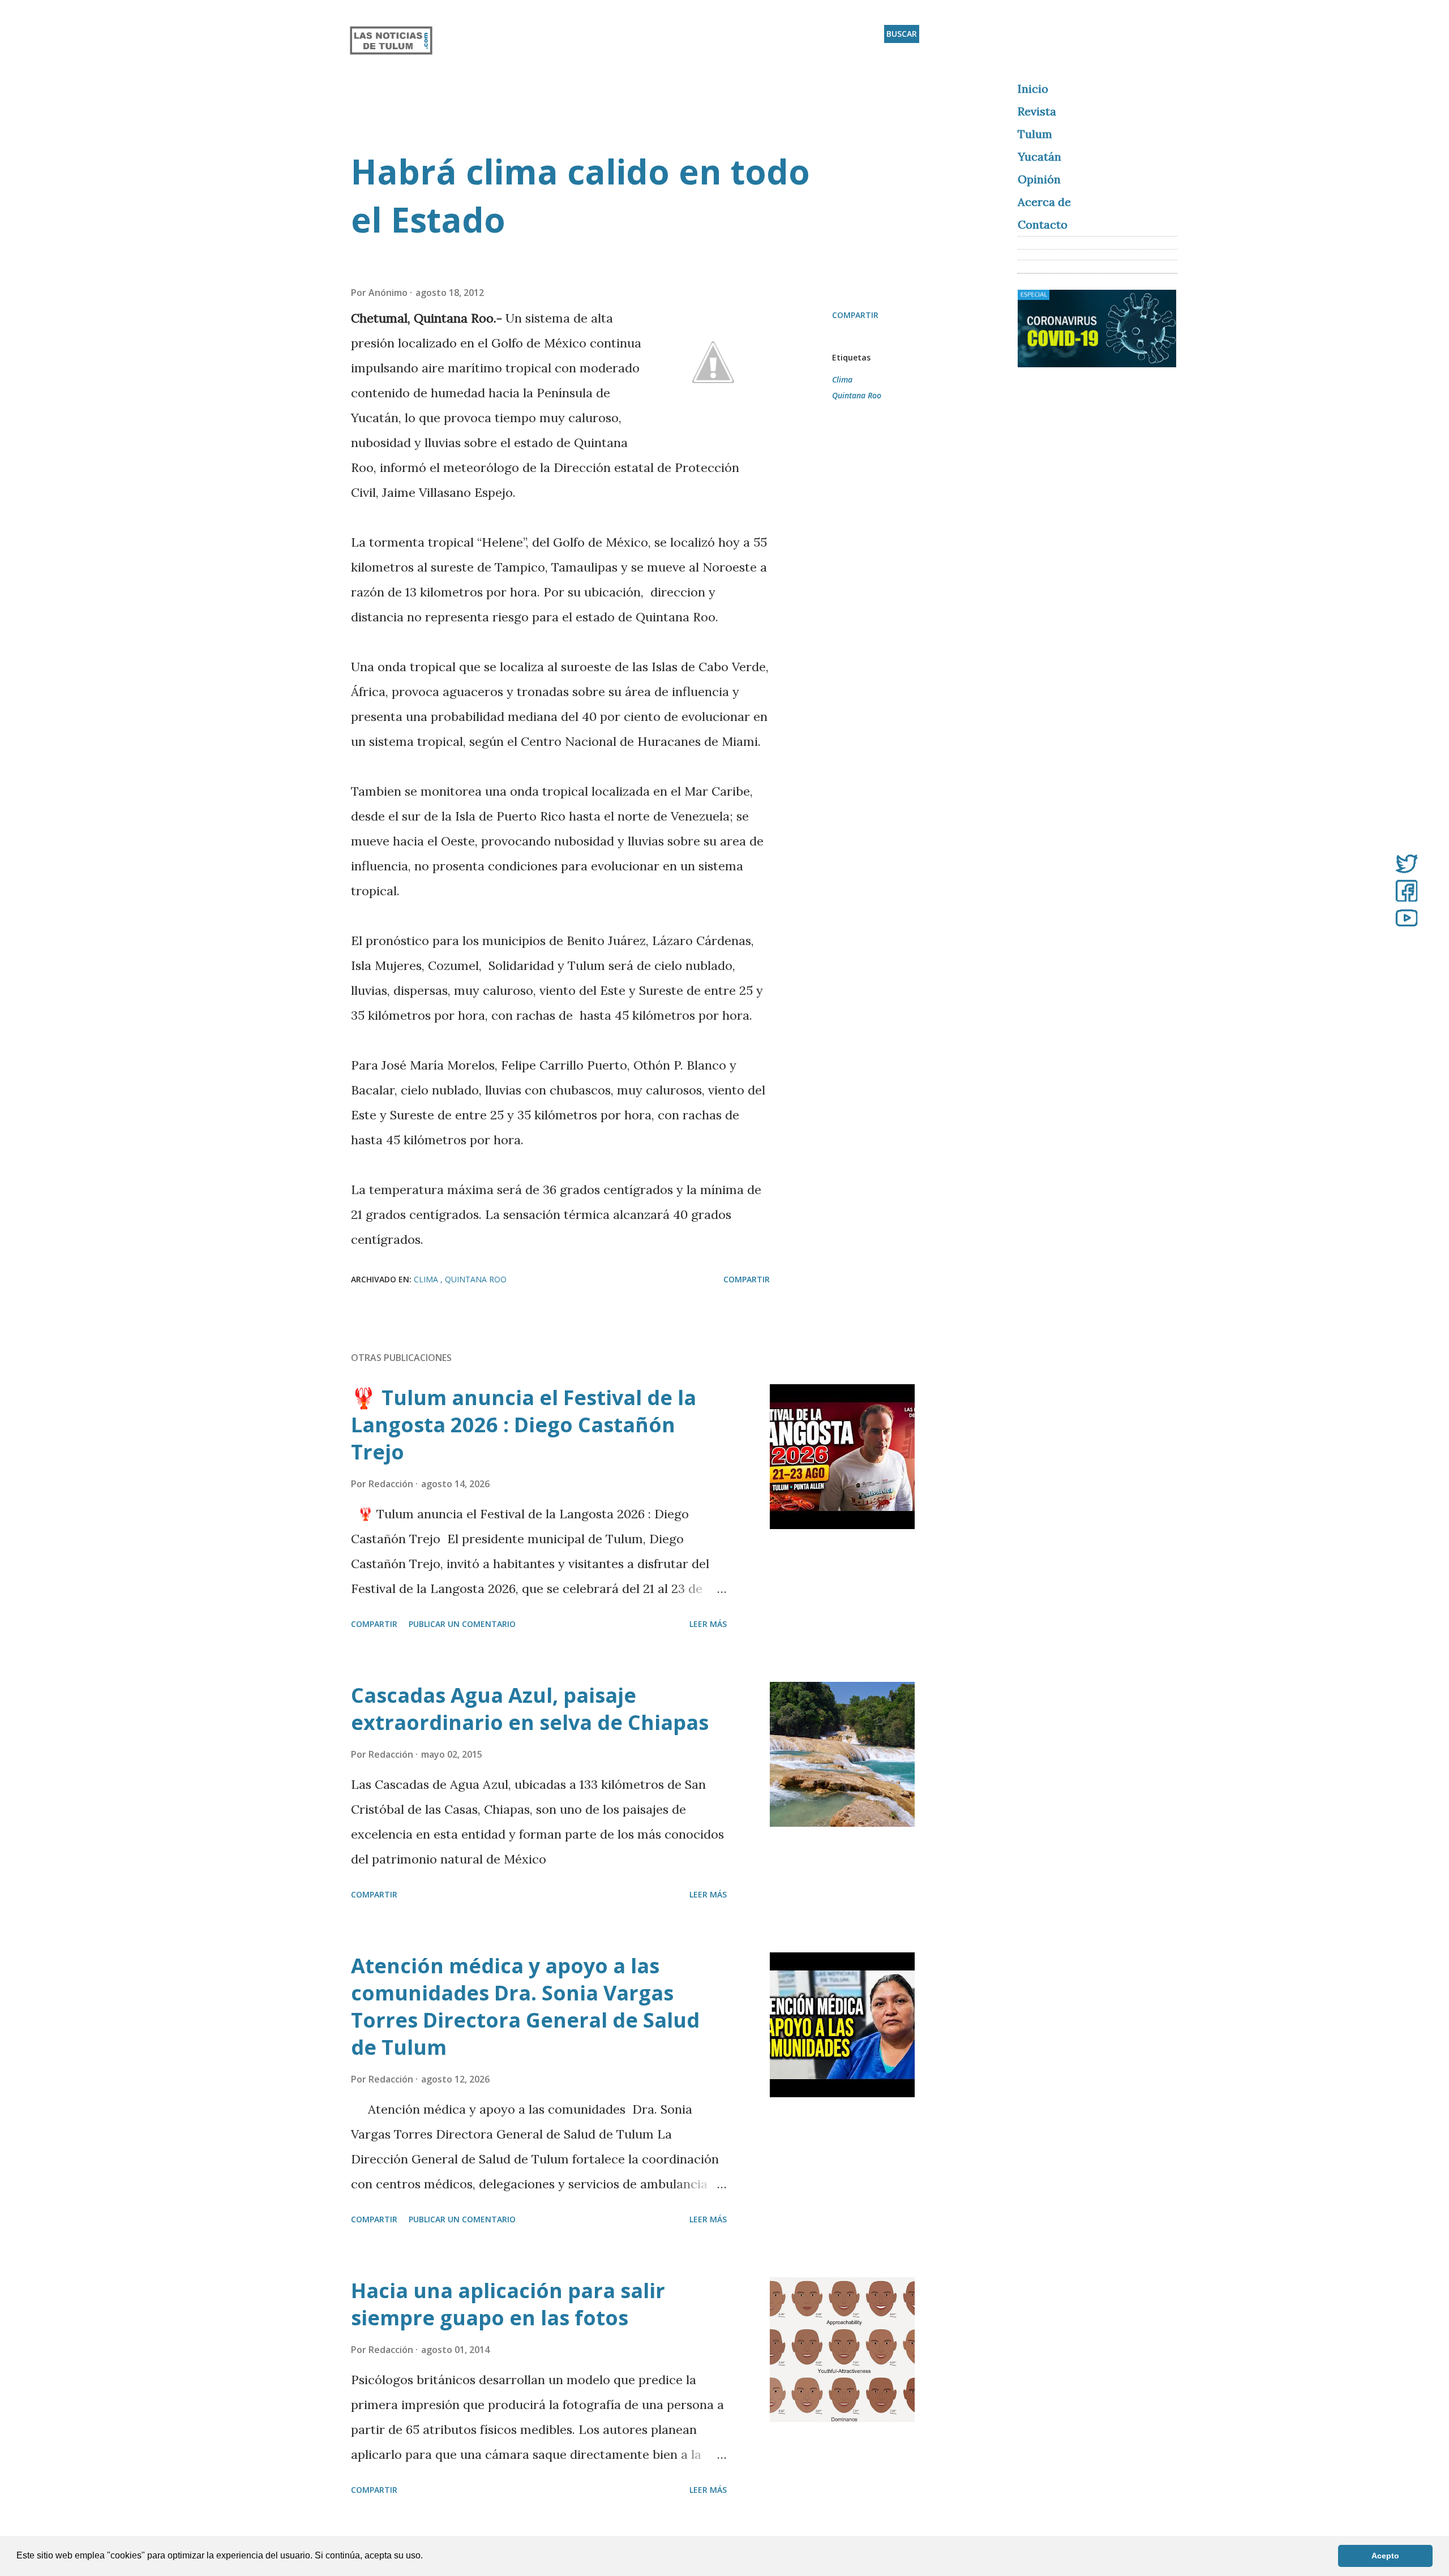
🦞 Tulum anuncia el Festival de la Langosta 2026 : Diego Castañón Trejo (524, 1425)
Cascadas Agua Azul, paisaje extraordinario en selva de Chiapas (530, 1709)
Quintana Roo (857, 395)
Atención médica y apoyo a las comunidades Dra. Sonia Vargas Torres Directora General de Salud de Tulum (525, 2006)
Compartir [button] (855, 315)
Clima (842, 379)
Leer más (708, 1624)
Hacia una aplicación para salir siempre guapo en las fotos (508, 2304)
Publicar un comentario (462, 1624)
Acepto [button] (1385, 2556)
